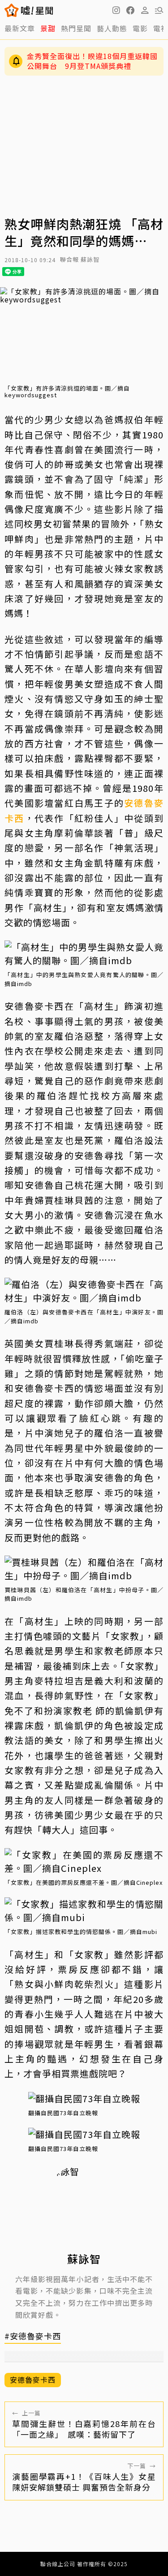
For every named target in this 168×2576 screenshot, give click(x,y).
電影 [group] (140, 28)
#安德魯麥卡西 (33, 2336)
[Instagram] (116, 10)
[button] (130, 10)
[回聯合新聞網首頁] (12, 10)
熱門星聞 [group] (76, 28)
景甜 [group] (48, 28)
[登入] (145, 10)
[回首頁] (37, 10)
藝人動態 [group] (112, 28)
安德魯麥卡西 (33, 2380)
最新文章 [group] (20, 28)
